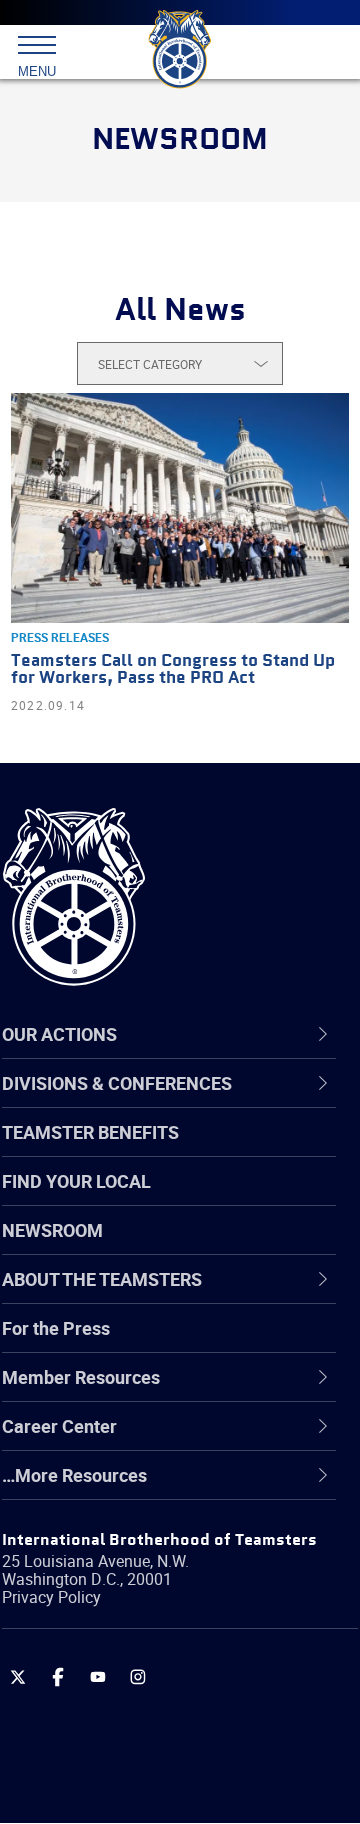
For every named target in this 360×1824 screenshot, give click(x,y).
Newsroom (52, 1230)
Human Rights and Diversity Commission (160, 1534)
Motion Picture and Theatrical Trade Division (192, 1630)
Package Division (117, 1679)
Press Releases (60, 637)
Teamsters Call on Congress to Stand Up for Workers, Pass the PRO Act (173, 670)
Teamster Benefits (90, 1132)
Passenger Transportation (153, 1727)
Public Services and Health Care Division (176, 1774)
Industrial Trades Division (149, 1583)
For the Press (56, 1328)
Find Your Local (76, 1181)
